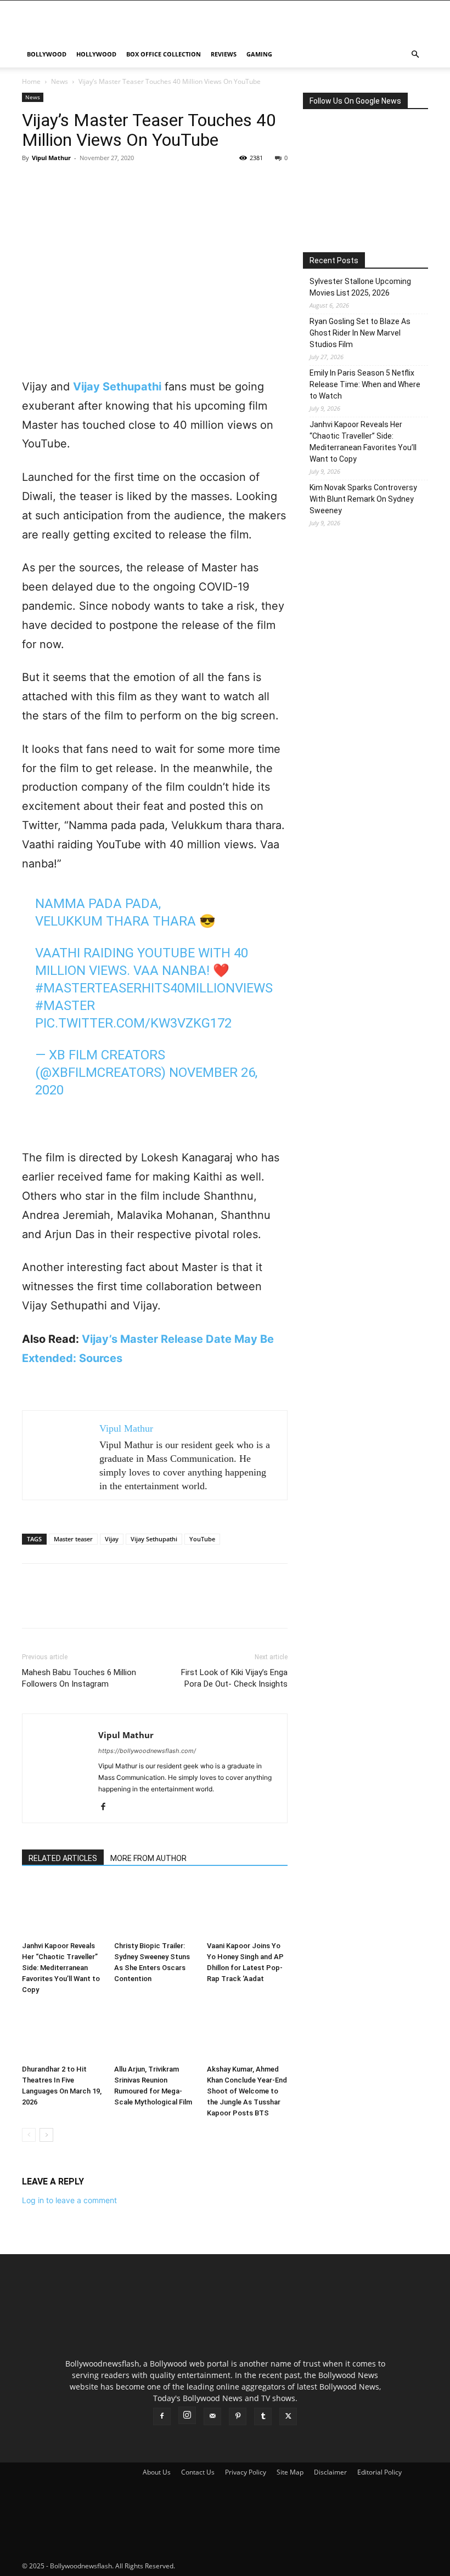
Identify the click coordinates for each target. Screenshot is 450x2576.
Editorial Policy (379, 2472)
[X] (58, 183)
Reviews (224, 54)
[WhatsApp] (109, 183)
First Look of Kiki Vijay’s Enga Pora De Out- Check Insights (234, 1678)
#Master (65, 1006)
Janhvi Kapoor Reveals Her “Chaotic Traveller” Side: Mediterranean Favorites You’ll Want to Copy (61, 1968)
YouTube (202, 1539)
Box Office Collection (164, 54)
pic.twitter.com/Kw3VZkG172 (133, 1023)
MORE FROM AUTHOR (148, 1858)
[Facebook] (33, 183)
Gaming (259, 54)
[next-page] (46, 2135)
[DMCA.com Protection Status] (259, 2566)
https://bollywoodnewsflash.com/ (147, 1751)
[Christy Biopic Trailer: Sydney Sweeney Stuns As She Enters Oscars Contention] (154, 1908)
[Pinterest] (83, 183)
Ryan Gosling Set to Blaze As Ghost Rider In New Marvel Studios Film (360, 333)
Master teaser (73, 1539)
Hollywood (96, 54)
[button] (415, 55)
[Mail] (212, 2416)
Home (31, 81)
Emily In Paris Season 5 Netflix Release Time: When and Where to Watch (365, 384)
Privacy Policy (246, 2472)
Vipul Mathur (51, 158)
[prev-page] (29, 2135)
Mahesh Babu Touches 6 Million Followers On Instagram (79, 1678)
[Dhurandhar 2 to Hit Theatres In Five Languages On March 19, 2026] (62, 2032)
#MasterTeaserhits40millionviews (154, 988)
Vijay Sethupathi (154, 1539)
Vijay (112, 1539)
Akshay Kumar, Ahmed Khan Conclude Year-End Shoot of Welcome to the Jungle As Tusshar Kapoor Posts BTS (247, 2091)
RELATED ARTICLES (63, 1858)
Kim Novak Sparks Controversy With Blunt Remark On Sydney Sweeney (363, 499)
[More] (134, 183)
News (60, 81)
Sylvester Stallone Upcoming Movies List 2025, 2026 (360, 287)
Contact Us (198, 2472)
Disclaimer (330, 2472)
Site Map (290, 2472)
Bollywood (47, 54)
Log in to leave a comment (69, 2200)
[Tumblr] (263, 2416)
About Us (157, 2472)
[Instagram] (187, 2415)
